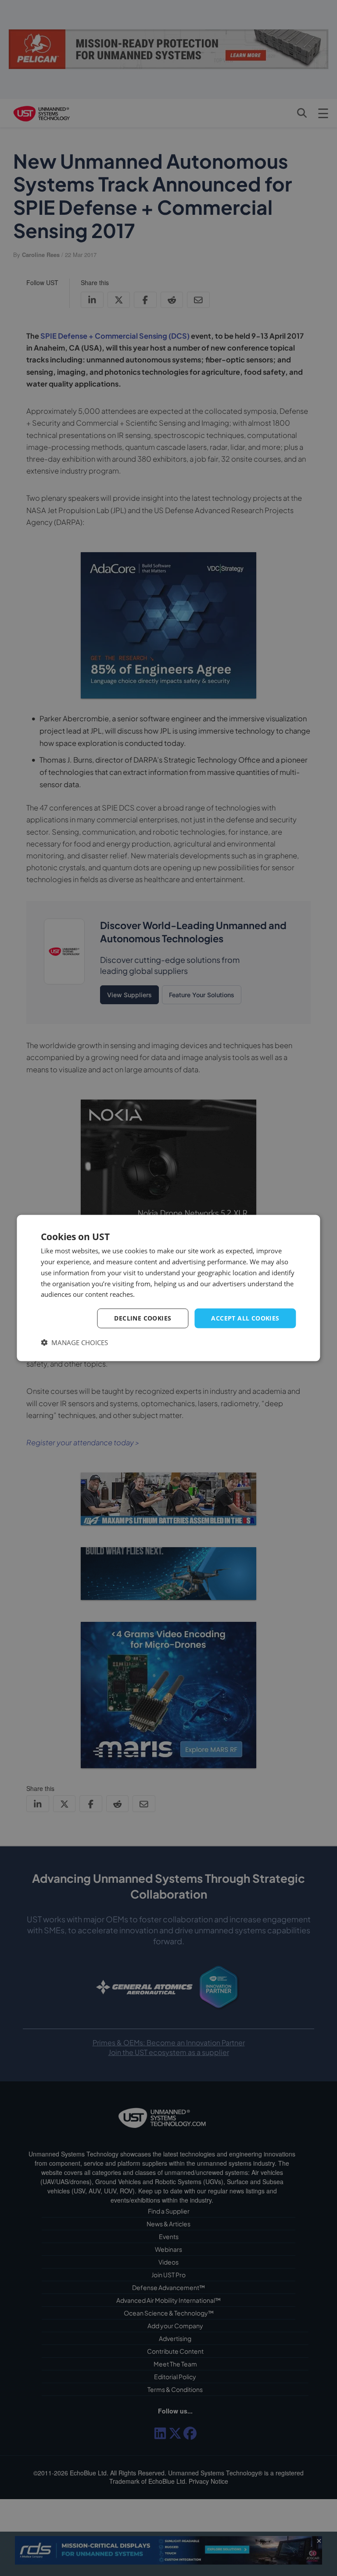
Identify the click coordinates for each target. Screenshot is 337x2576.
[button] (74, 1342)
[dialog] (168, 1288)
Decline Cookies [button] (143, 1318)
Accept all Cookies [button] (245, 1318)
